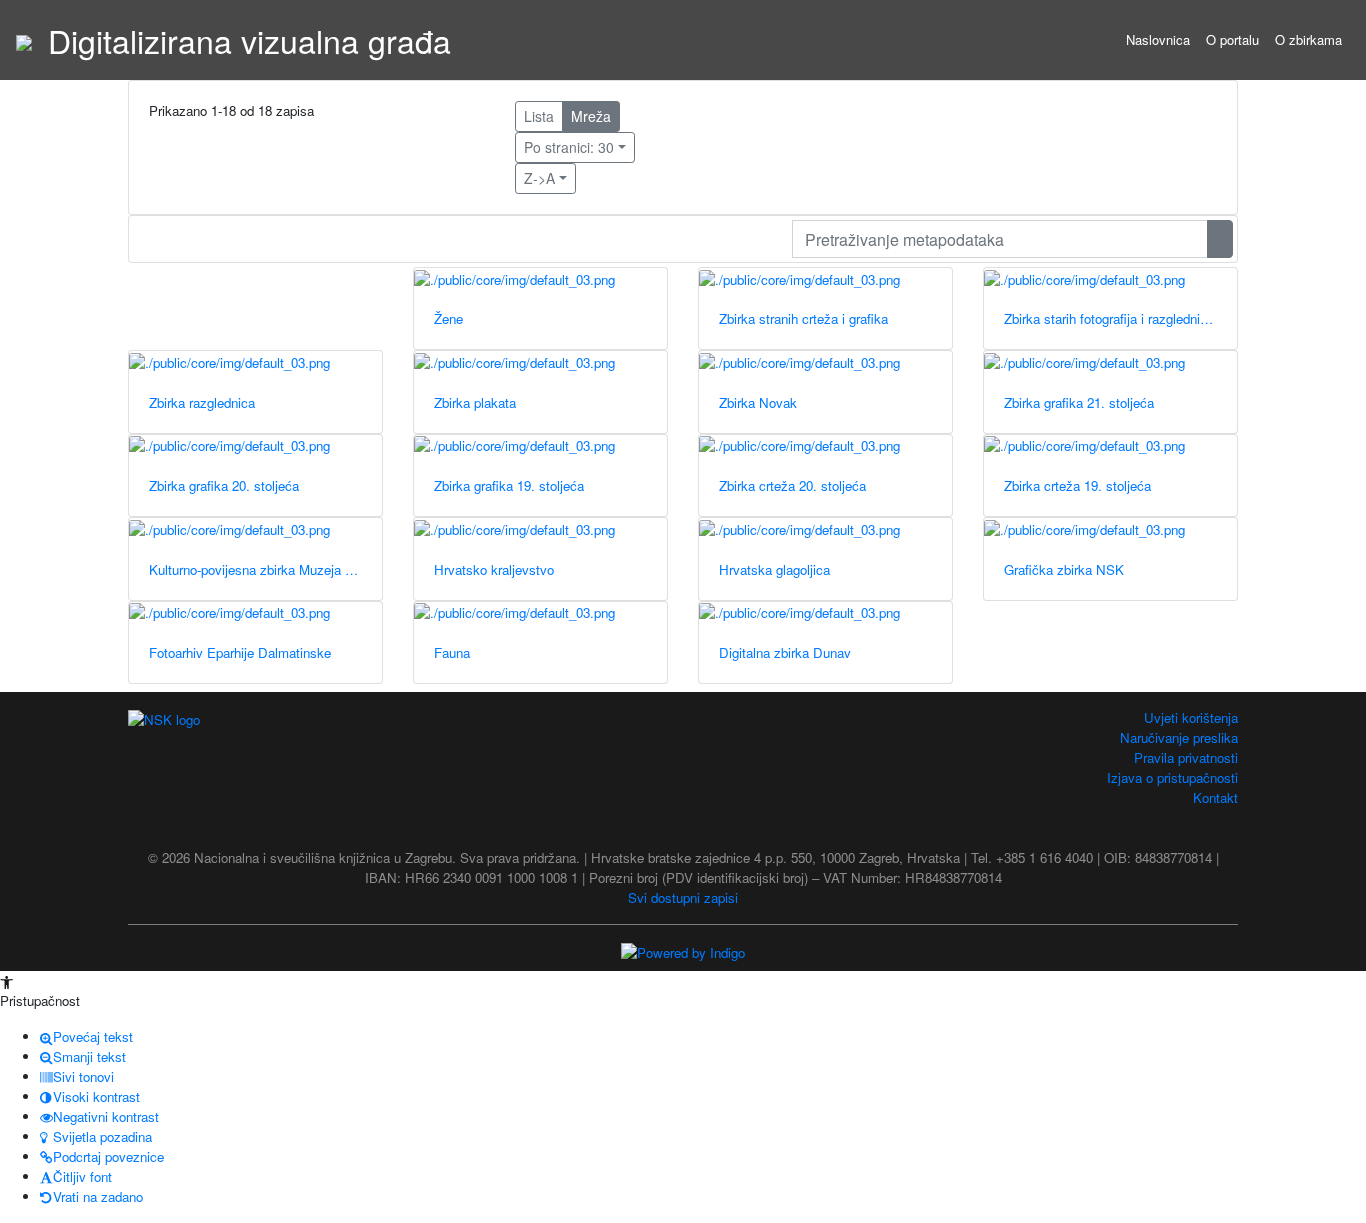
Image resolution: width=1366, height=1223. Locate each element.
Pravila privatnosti (1186, 757)
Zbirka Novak (758, 402)
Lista (539, 116)
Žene (448, 318)
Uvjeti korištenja (1191, 717)
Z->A (539, 178)
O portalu (1232, 39)
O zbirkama (1308, 39)
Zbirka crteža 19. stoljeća (1077, 485)
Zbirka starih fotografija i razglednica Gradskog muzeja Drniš (1120, 318)
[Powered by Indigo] (683, 950)
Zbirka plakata (475, 402)
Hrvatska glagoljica (774, 569)
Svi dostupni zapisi (683, 897)
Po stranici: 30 (569, 147)
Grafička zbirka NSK (1064, 569)
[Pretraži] (1220, 239)
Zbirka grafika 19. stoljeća (509, 485)
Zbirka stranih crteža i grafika (803, 318)
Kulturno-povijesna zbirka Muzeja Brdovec (265, 569)
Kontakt (1215, 797)
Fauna (452, 652)
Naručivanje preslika (1179, 737)
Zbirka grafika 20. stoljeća (224, 485)
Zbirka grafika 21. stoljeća (1079, 402)
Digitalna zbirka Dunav (785, 652)
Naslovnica (1158, 39)
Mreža (591, 116)
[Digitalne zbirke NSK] (24, 40)
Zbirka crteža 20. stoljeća (792, 485)
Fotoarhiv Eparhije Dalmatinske (240, 652)
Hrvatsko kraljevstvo (494, 569)
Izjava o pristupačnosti (1172, 777)
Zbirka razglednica (202, 402)
